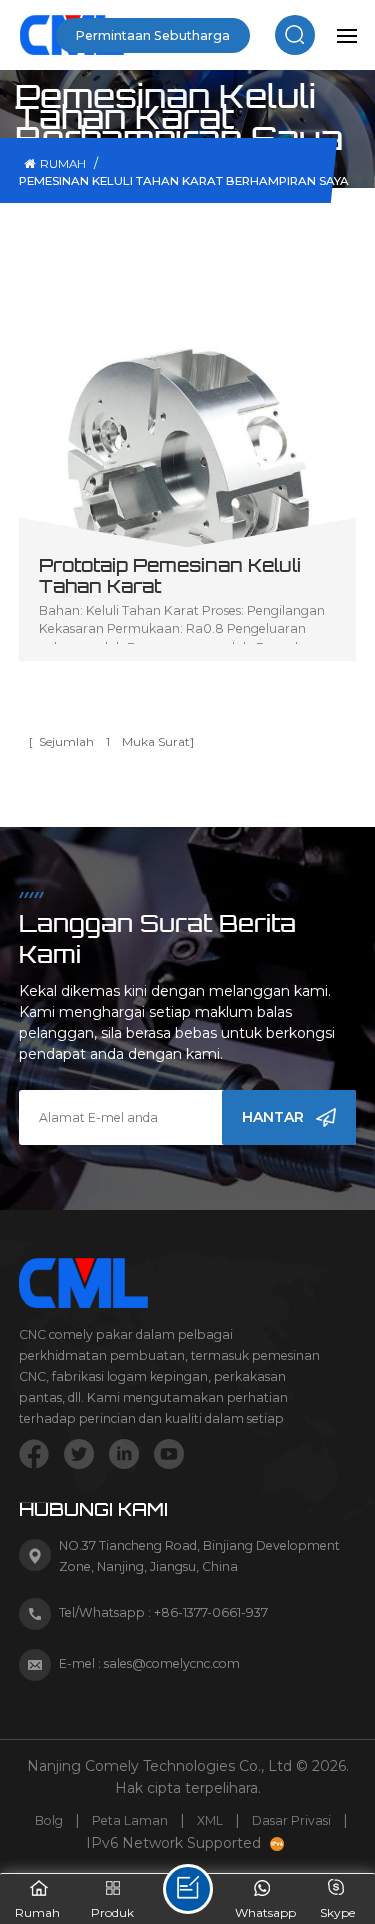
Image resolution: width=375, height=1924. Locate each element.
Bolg (49, 1820)
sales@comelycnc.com (172, 1663)
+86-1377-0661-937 (211, 1612)
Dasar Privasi (291, 1820)
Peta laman (130, 1820)
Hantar (273, 1117)
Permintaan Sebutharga (153, 35)
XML (210, 1820)
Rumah (63, 164)
